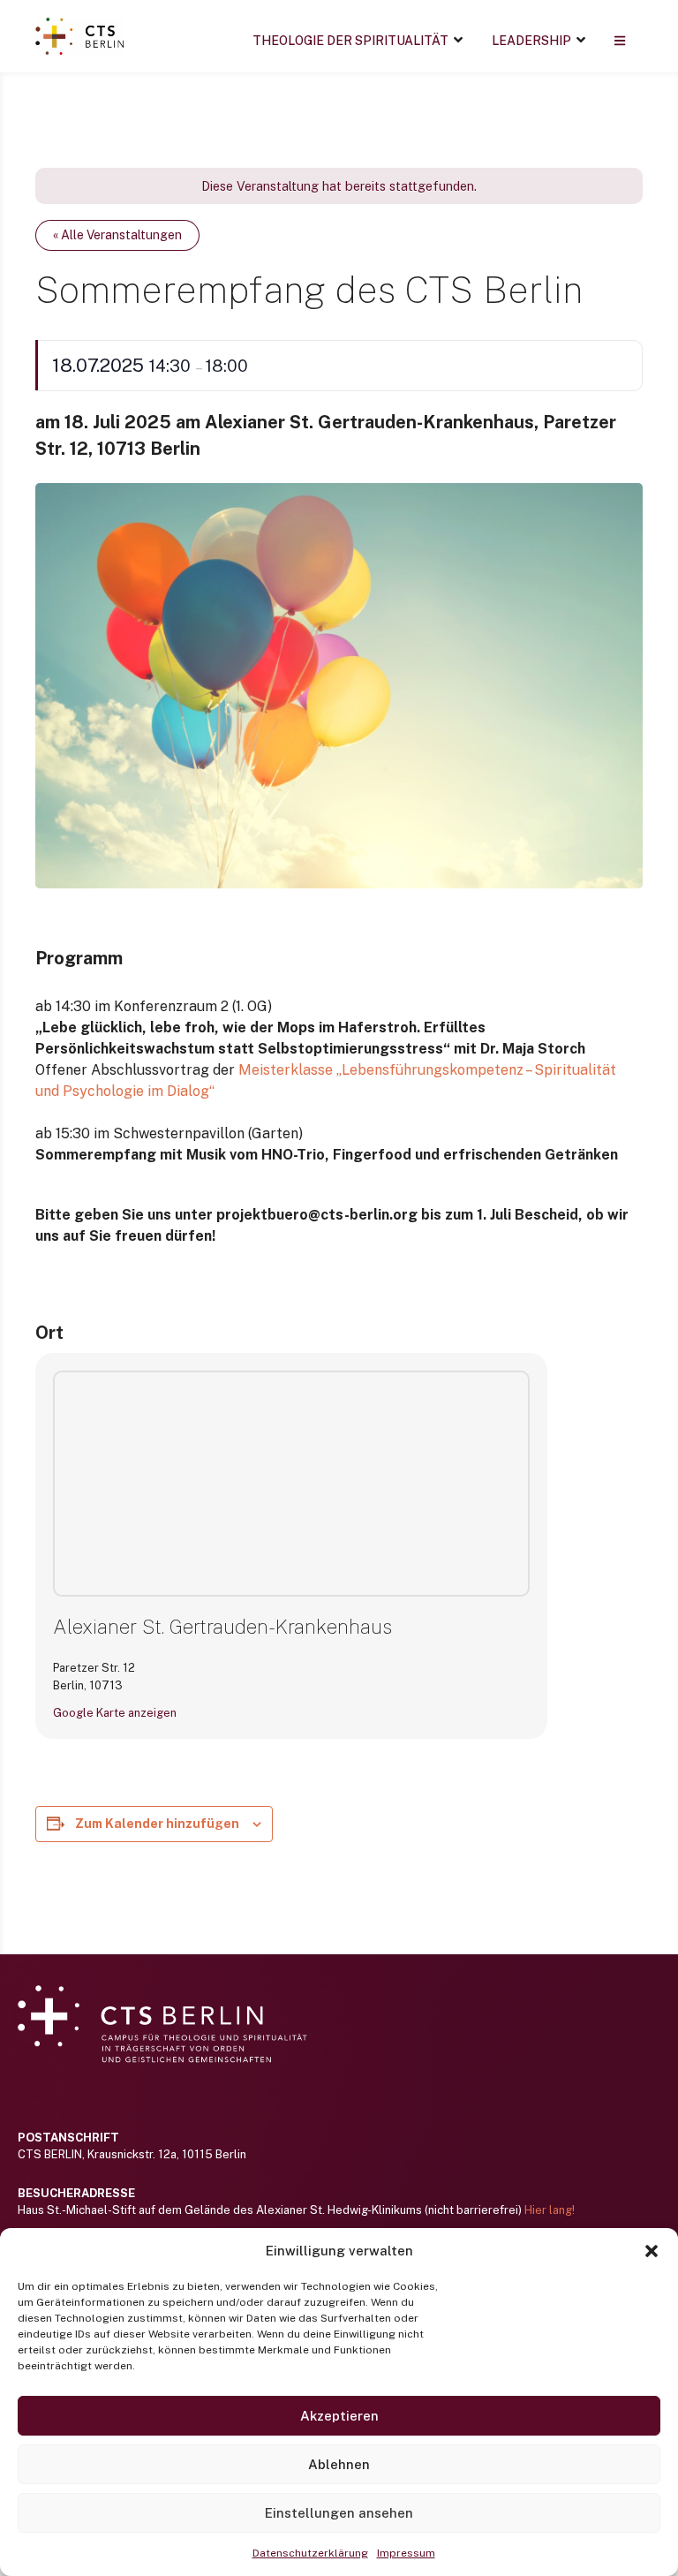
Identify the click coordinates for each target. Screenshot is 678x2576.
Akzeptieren (339, 2416)
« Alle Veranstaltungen (117, 235)
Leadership (531, 41)
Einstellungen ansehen (339, 2513)
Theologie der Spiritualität (350, 41)
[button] (652, 2251)
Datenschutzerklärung (310, 2553)
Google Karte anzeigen (115, 1713)
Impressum (406, 2553)
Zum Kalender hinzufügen (157, 1824)
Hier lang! (550, 2210)
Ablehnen (339, 2464)
